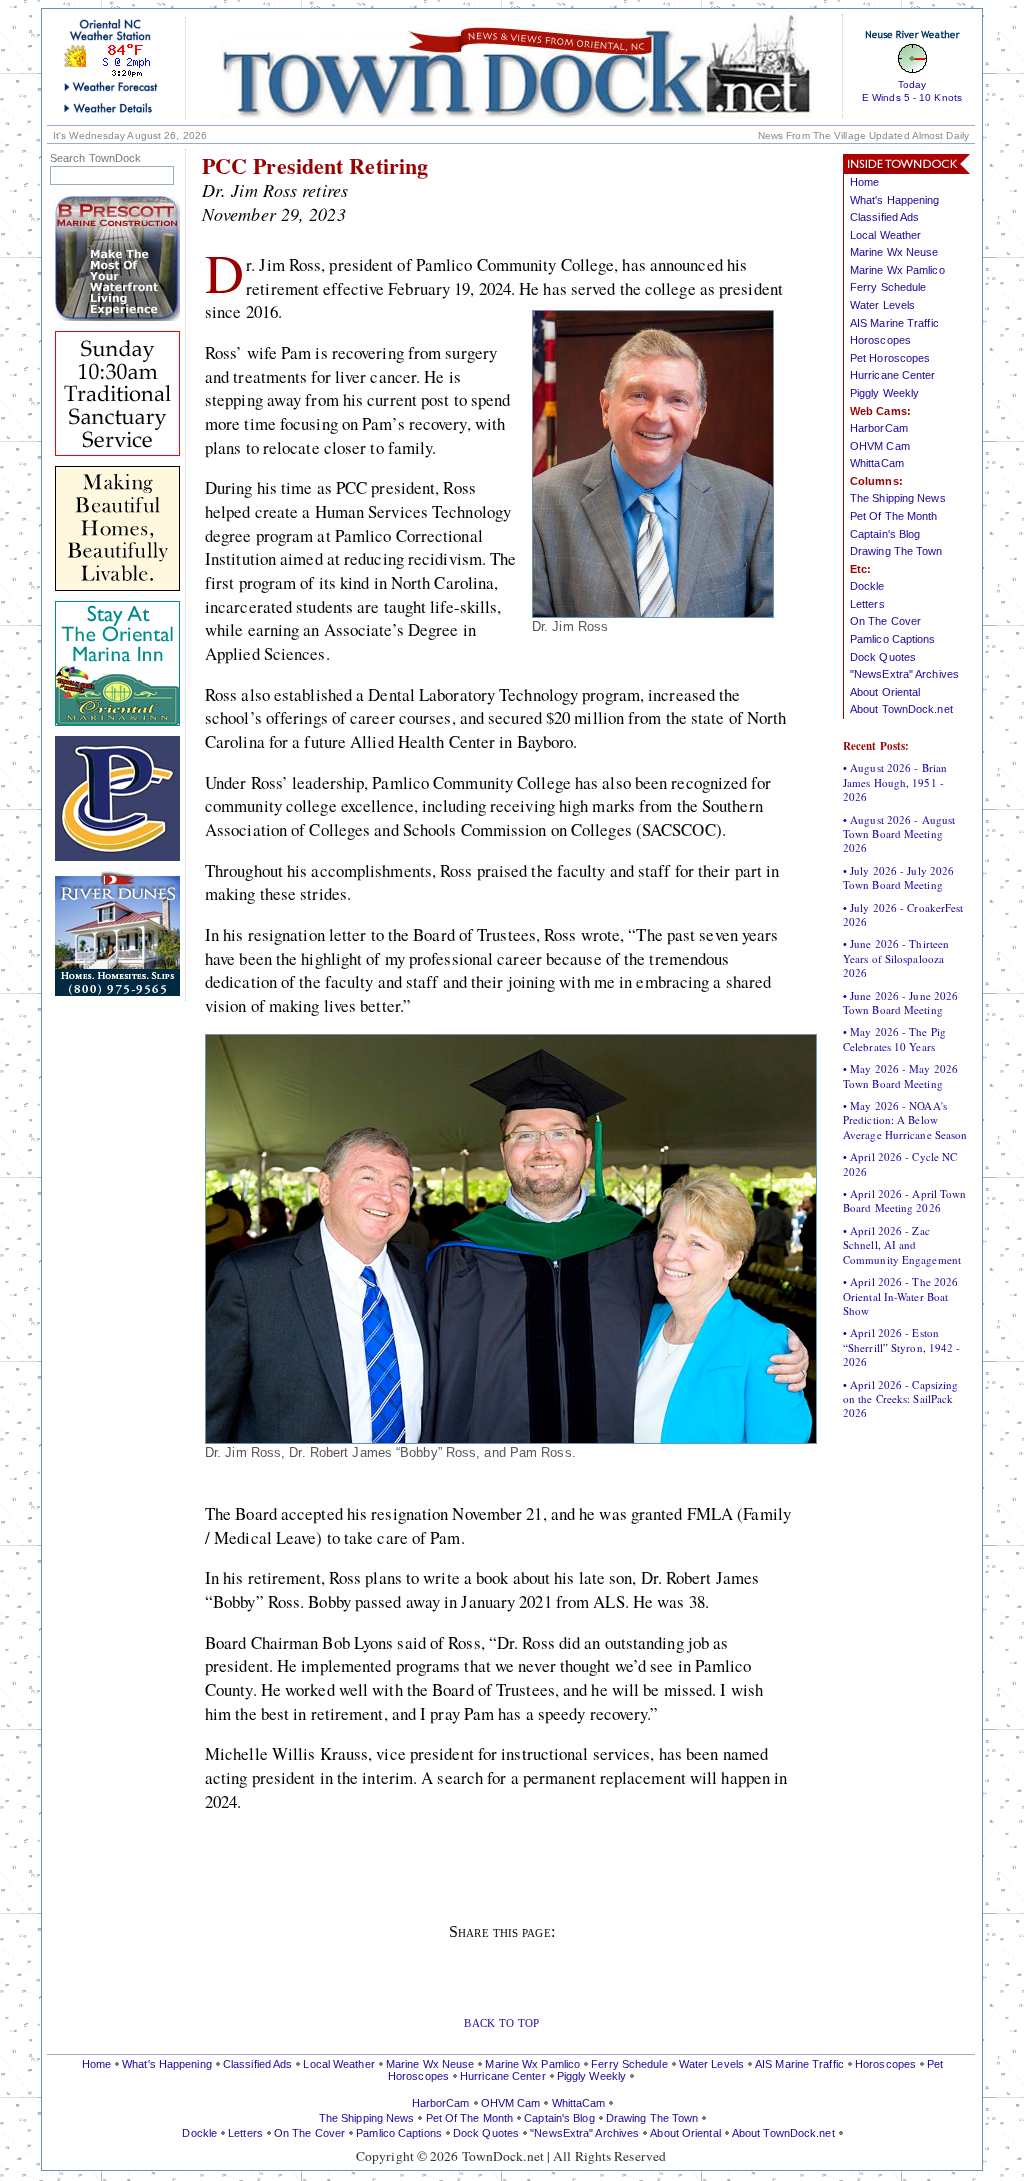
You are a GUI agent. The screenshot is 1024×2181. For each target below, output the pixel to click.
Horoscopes (880, 340)
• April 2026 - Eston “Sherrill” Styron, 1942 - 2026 (902, 1347)
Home (864, 182)
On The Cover (885, 621)
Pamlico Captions (893, 639)
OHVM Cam (880, 446)
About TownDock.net (901, 709)
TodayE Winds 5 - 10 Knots (912, 91)
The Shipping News (898, 498)
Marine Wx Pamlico (897, 270)
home (516, 66)
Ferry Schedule (888, 287)
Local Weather (885, 235)
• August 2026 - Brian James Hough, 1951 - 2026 (895, 782)
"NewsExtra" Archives (904, 674)
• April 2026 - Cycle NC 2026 (900, 1163)
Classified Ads (884, 217)
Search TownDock (96, 158)
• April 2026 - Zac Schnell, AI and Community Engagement (902, 1245)
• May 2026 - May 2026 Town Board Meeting (900, 1075)
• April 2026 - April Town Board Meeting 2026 (905, 1200)
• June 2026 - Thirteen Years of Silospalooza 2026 (896, 958)
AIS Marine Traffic (894, 323)
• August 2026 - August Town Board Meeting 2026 (899, 834)
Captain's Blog (885, 534)
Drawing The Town (896, 551)
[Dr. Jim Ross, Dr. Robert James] (511, 1437)
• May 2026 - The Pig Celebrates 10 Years (894, 1038)
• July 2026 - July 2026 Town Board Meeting (898, 877)
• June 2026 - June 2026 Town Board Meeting (900, 1002)
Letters (867, 604)
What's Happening (895, 200)
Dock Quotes (883, 657)
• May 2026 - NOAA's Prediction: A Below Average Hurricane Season (905, 1120)
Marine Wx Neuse (894, 252)
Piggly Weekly (884, 393)
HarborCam (879, 428)
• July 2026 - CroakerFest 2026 (903, 914)
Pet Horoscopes (890, 358)
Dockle (867, 586)
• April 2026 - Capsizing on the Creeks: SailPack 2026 (900, 1399)
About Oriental (885, 692)
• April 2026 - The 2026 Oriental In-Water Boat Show (900, 1296)
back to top (501, 2021)
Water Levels (882, 305)
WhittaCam (877, 463)
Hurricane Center (893, 375)
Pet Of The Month (894, 516)
